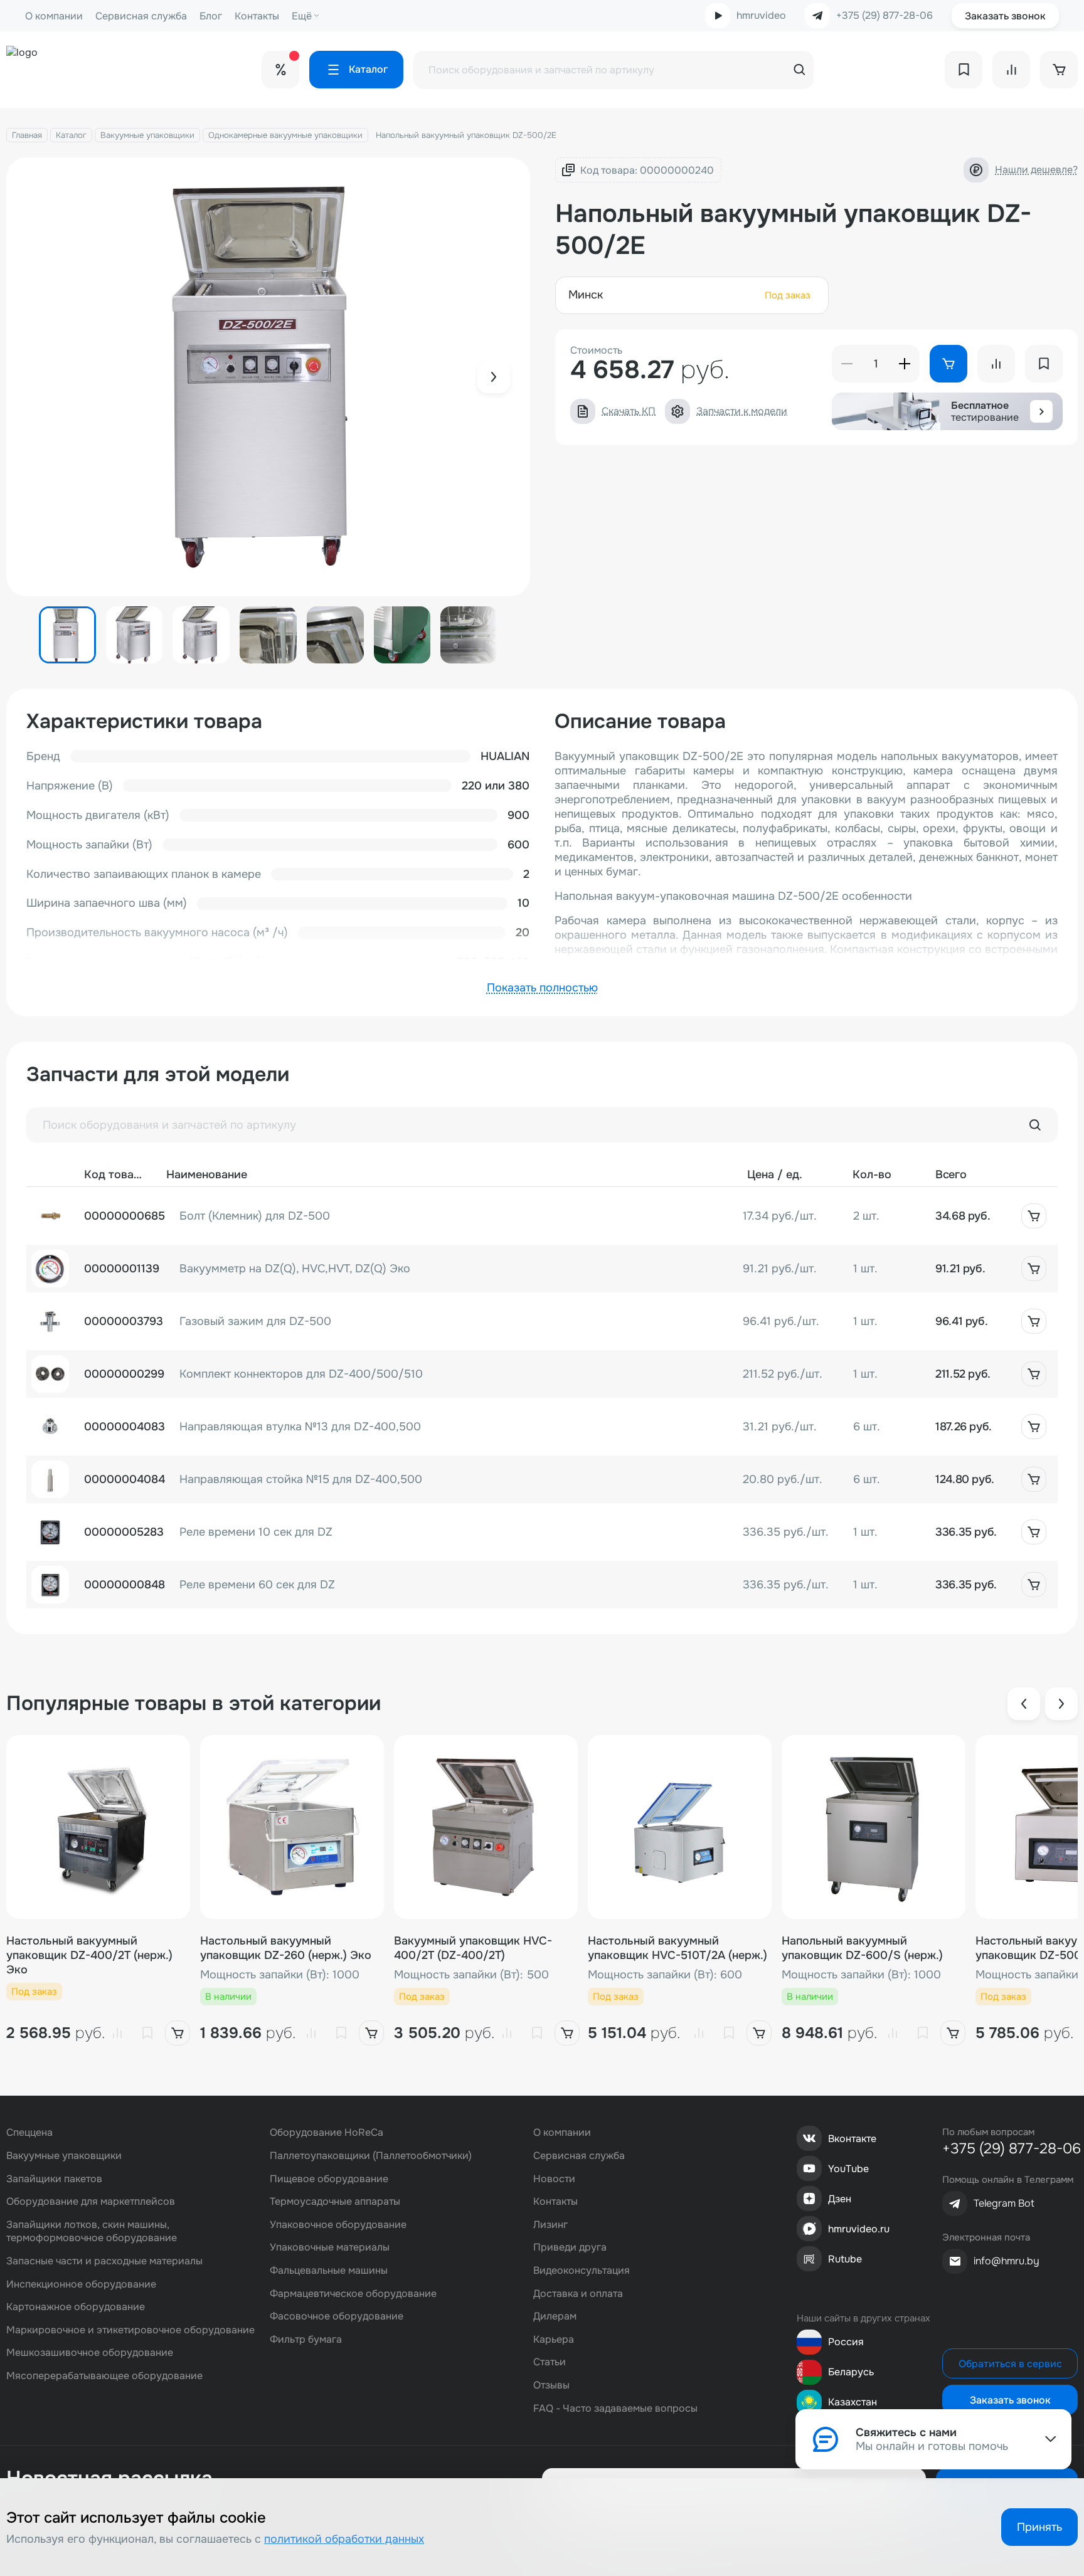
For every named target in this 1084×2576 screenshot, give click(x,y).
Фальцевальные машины (329, 2270)
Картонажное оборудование (76, 2307)
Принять (1039, 2527)
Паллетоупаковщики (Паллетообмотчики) (371, 2156)
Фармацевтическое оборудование (353, 2294)
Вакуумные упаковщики (147, 135)
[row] (542, 1216)
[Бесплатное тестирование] (1041, 411)
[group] (268, 377)
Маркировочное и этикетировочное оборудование (130, 2330)
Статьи (550, 2362)
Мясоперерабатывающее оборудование (104, 2376)
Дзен (840, 2199)
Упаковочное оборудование (338, 2225)
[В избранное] (147, 2033)
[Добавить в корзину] (1034, 1216)
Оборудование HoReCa (327, 2132)
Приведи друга (570, 2247)
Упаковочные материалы (330, 2247)
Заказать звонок (1005, 16)
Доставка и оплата (578, 2294)
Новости (554, 2179)
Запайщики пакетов (54, 2179)
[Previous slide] (1024, 1704)
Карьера (554, 2339)
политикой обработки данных (344, 2539)
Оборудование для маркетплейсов (91, 2201)
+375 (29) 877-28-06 (885, 16)
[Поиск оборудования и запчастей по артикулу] (1035, 1125)
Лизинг (550, 2225)
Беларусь (851, 2372)
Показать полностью (542, 988)
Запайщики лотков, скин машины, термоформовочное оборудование (92, 2231)
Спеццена (29, 2132)
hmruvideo (761, 15)
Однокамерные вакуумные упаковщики (285, 135)
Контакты (257, 16)
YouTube (848, 2169)
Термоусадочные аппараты (335, 2201)
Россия (846, 2342)
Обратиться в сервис (1010, 2364)
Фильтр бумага (306, 2339)
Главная (27, 135)
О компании (54, 16)
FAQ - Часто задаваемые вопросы (615, 2408)
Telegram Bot (1004, 2203)
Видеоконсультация (582, 2270)
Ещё (302, 16)
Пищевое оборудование (329, 2179)
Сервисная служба (141, 16)
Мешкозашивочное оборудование (90, 2352)
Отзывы (551, 2385)
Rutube (845, 2259)
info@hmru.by (1007, 2261)
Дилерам (555, 2316)
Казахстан (853, 2402)
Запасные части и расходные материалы (104, 2261)
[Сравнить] (117, 2033)
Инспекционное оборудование (81, 2284)
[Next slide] (494, 377)
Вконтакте (852, 2139)
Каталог (71, 135)
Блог (211, 16)
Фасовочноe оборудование (337, 2316)
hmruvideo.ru (859, 2229)
